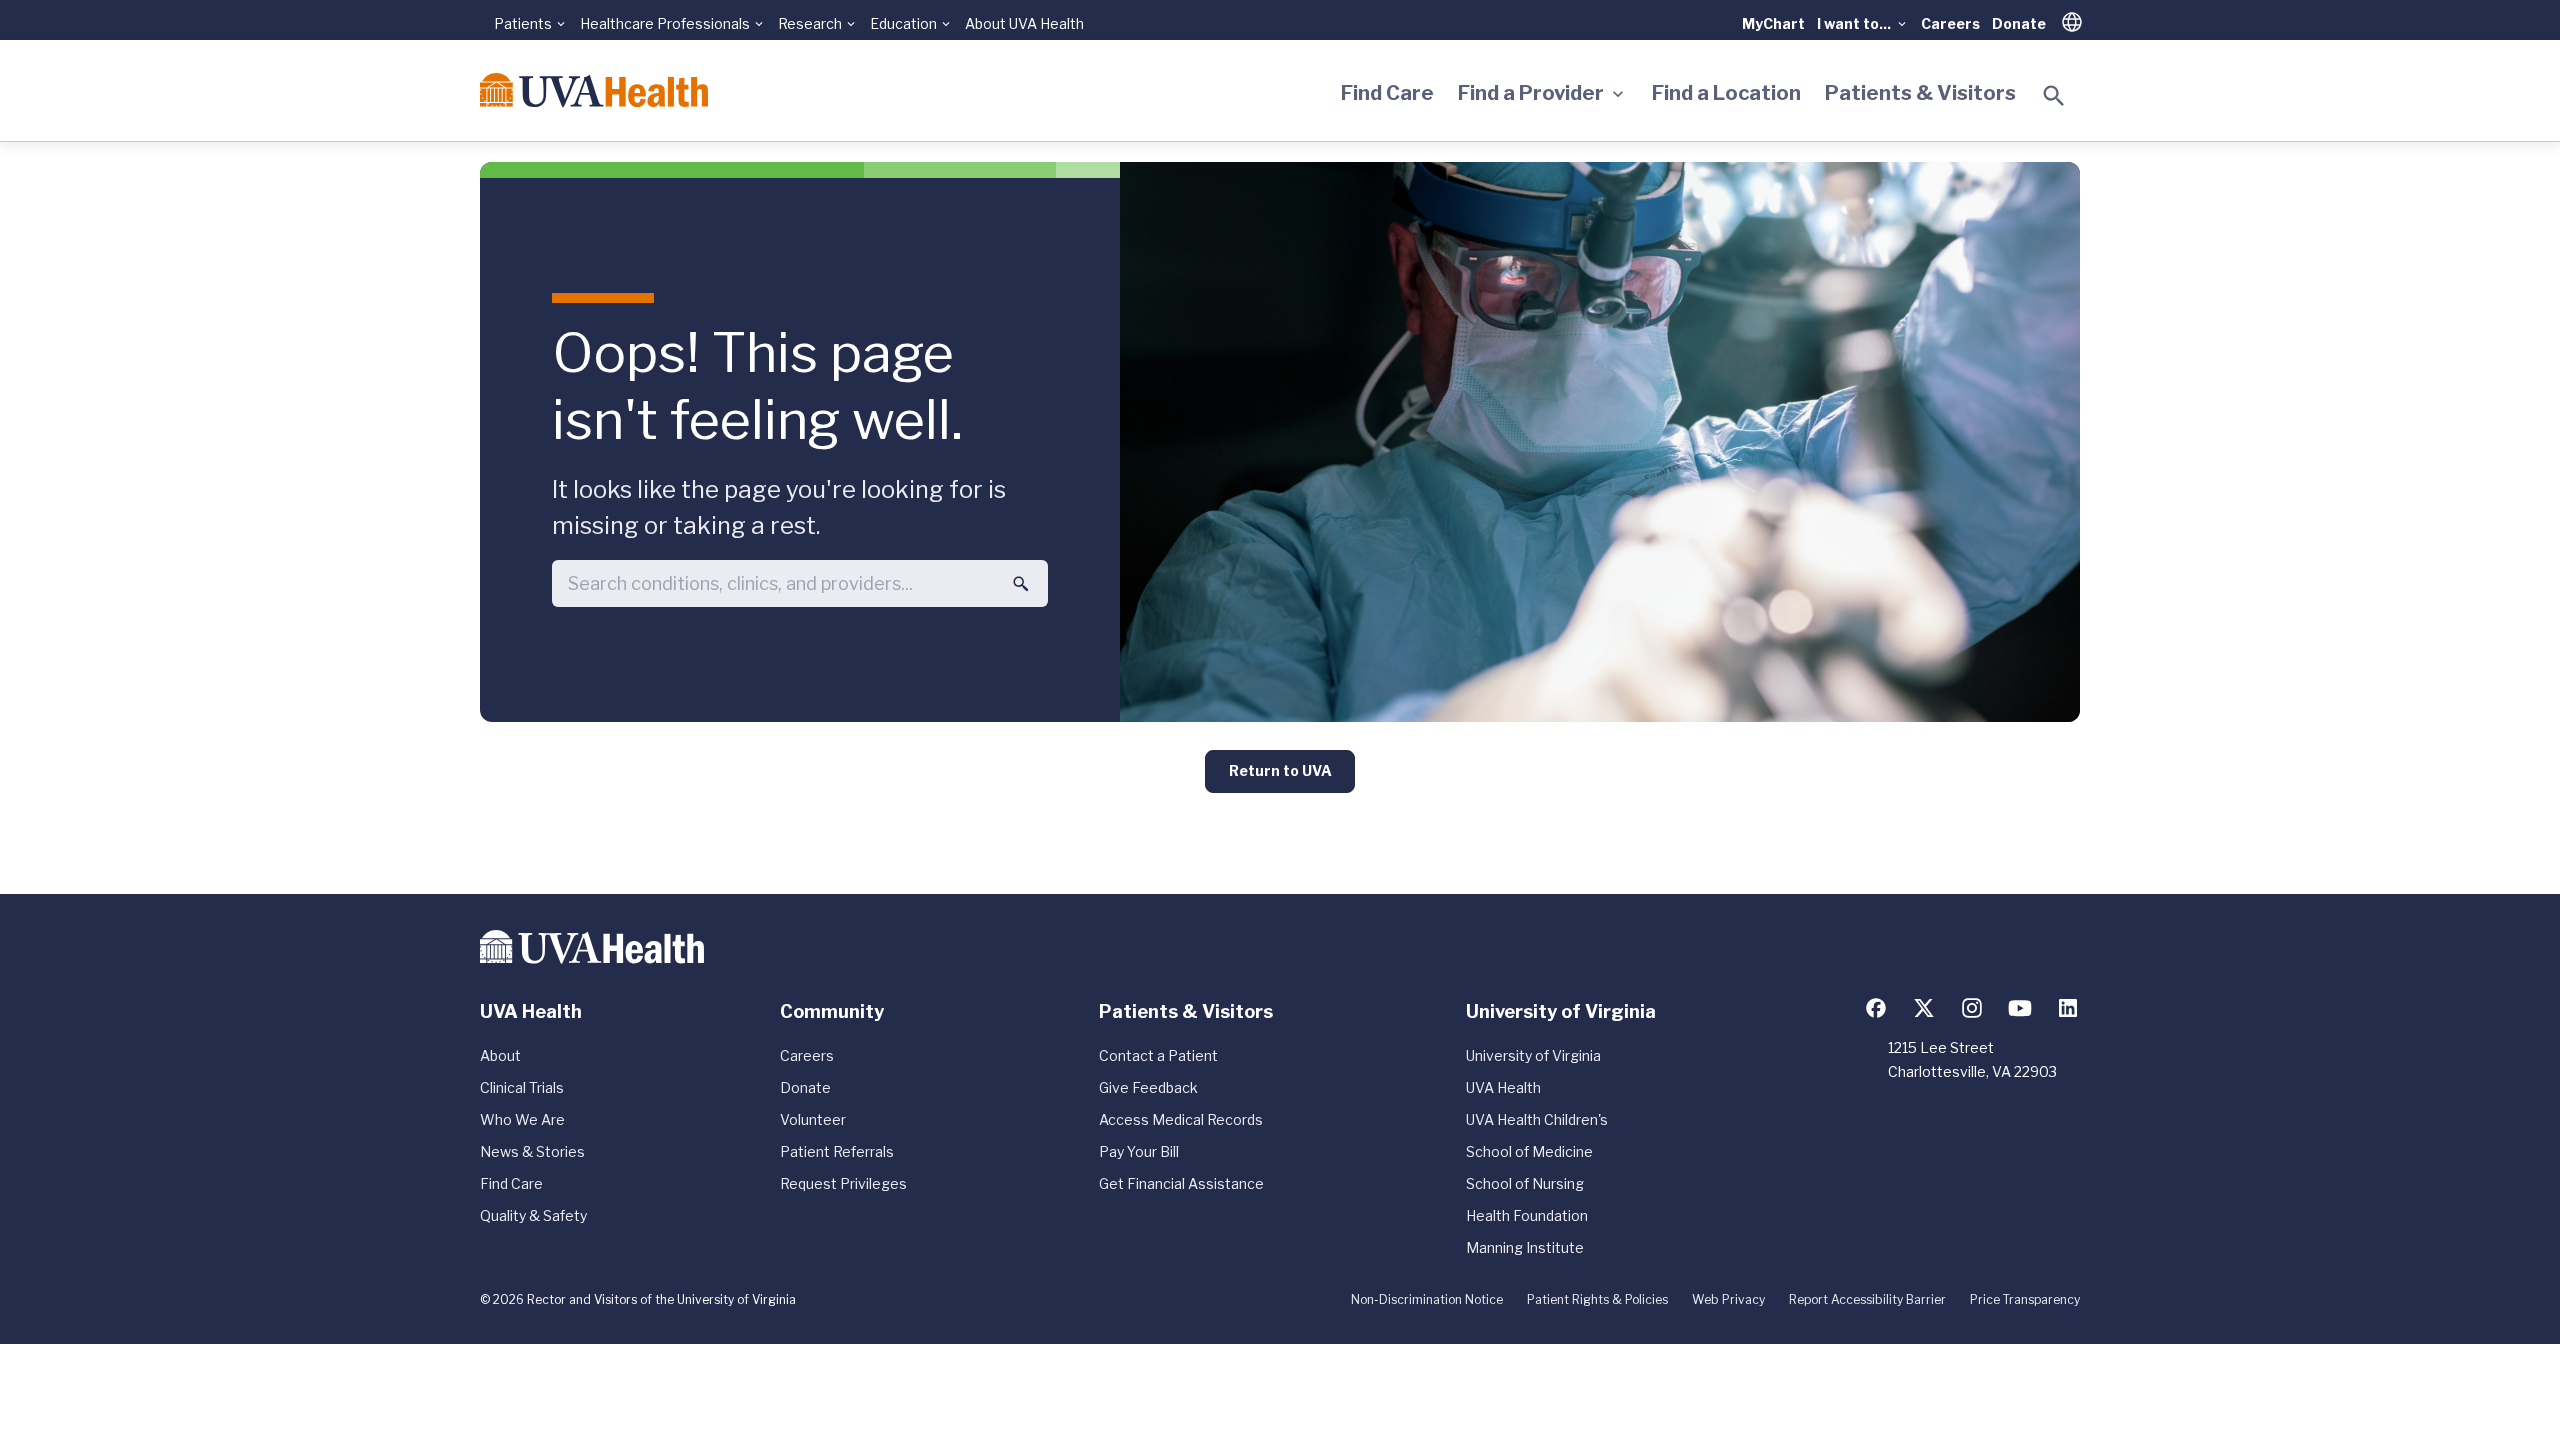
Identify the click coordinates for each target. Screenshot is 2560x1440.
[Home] (594, 90)
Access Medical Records (1181, 1119)
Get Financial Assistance (1181, 1183)
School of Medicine (1529, 1151)
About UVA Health (1024, 23)
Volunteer (813, 1119)
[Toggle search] (2054, 96)
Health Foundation (1527, 1215)
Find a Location (1726, 93)
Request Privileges (843, 1183)
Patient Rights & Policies (1597, 1299)
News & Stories (532, 1151)
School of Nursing (1525, 1183)
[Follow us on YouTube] (2020, 1008)
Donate (2019, 23)
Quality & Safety (533, 1215)
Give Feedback (1148, 1087)
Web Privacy (1728, 1299)
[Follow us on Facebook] (1876, 1008)
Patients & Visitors (1920, 93)
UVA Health (1503, 1087)
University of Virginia (1533, 1055)
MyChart (1773, 23)
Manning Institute (1525, 1247)
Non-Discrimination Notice (1427, 1299)
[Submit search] (1021, 584)
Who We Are (522, 1119)
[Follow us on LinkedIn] (2068, 1008)
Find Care (1387, 93)
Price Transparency (2025, 1299)
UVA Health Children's (1537, 1119)
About (500, 1055)
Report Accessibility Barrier (1867, 1299)
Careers (1950, 23)
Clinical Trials (522, 1087)
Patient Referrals (837, 1151)
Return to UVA (1280, 770)
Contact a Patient (1158, 1055)
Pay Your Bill (1139, 1151)
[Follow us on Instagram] (1972, 1008)
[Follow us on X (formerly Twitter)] (1924, 1008)
